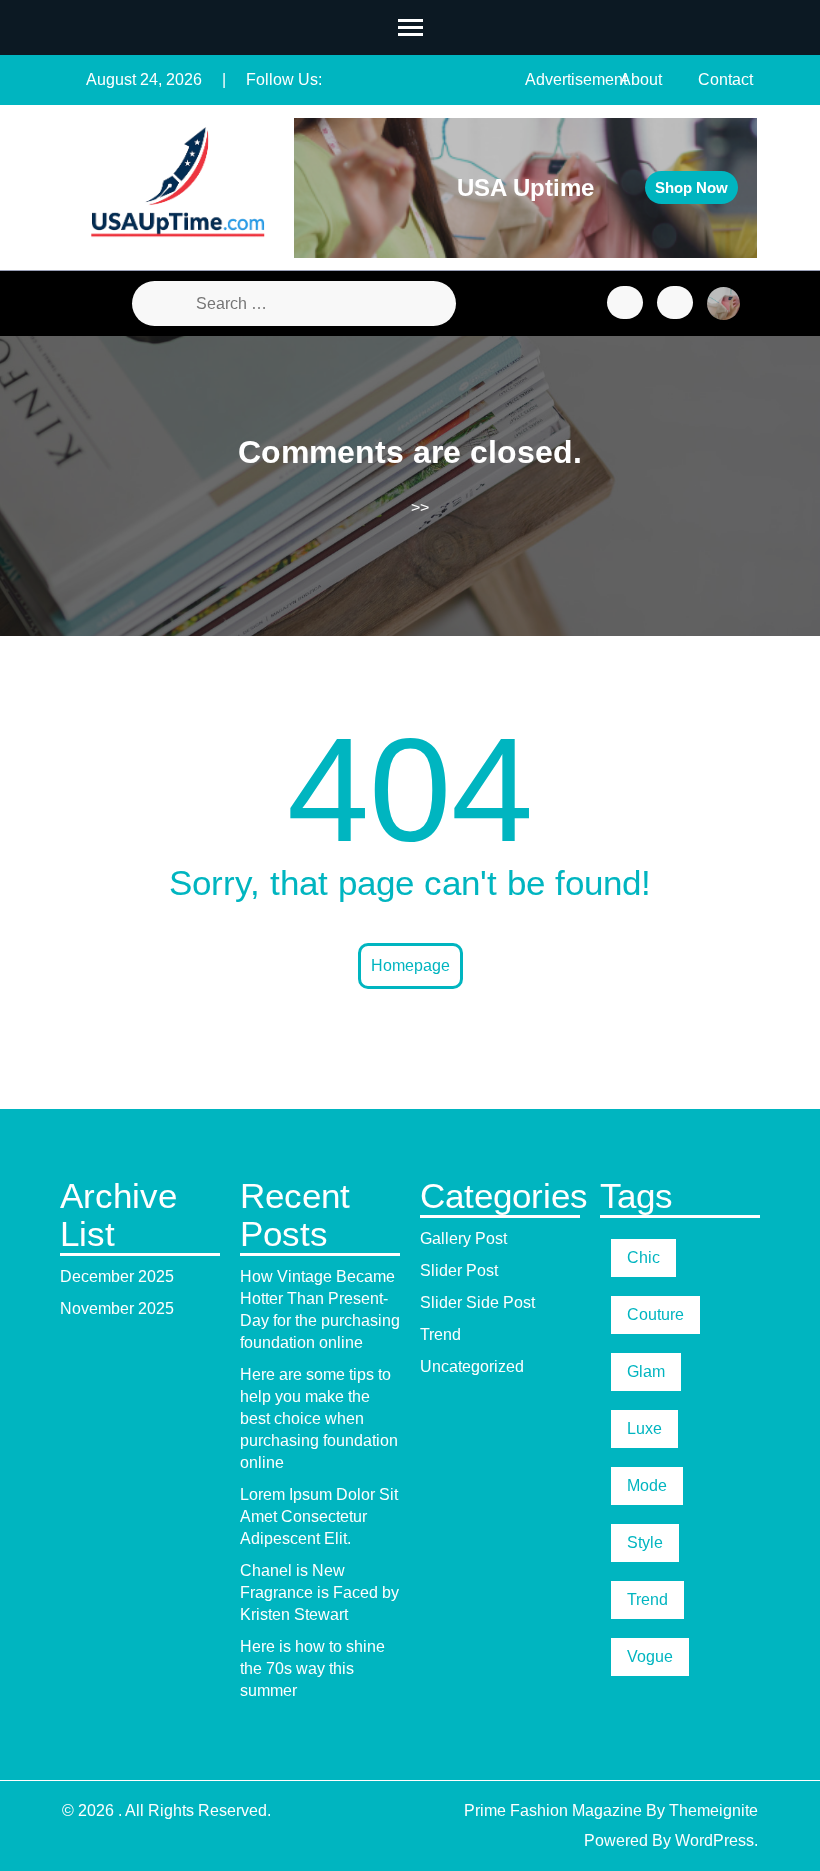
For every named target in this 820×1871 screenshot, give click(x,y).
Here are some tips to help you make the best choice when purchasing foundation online (319, 1418)
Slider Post (459, 1270)
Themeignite (713, 1810)
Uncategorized (472, 1366)
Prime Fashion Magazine (553, 1810)
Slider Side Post (477, 1302)
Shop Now (691, 187)
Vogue (650, 1656)
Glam (646, 1371)
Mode (647, 1485)
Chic (643, 1257)
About (641, 79)
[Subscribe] (675, 302)
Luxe (644, 1428)
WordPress (714, 1840)
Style (645, 1542)
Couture (655, 1314)
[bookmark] (625, 302)
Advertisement (576, 79)
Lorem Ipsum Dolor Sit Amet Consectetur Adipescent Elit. (319, 1516)
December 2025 (117, 1276)
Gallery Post (463, 1238)
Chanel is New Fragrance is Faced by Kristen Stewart (319, 1592)
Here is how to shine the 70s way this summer (312, 1668)
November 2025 (117, 1308)
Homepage (410, 965)
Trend (440, 1334)
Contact (725, 79)
